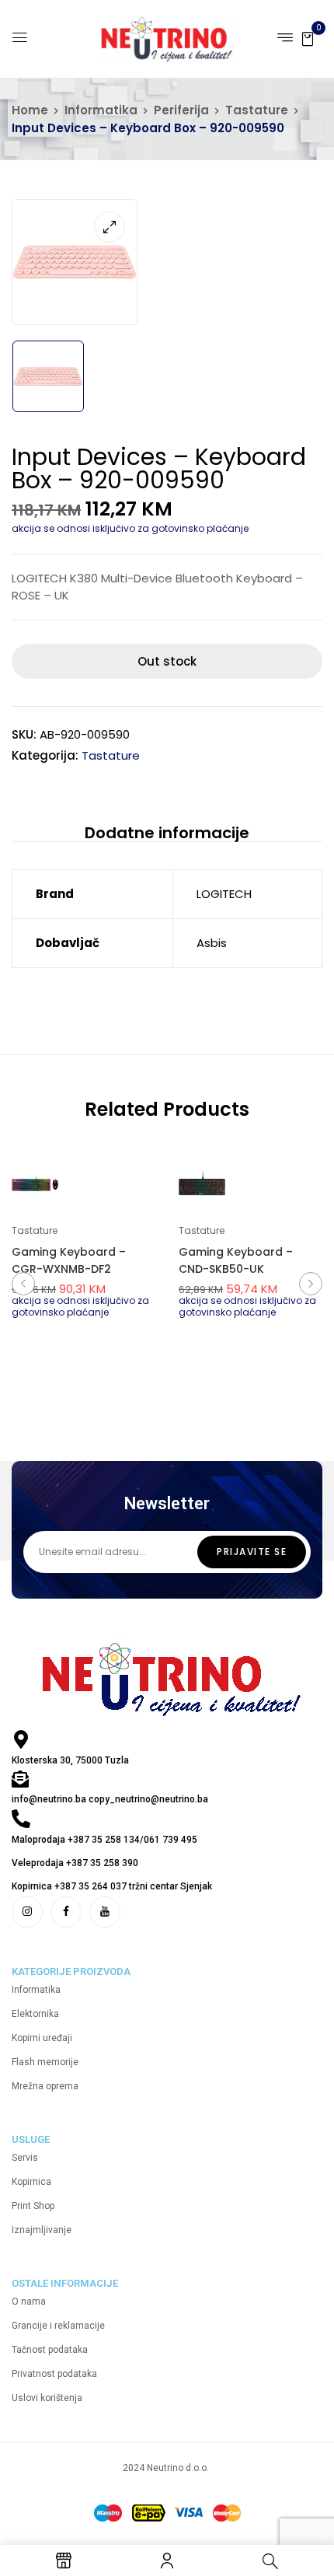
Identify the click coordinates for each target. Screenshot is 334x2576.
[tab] (167, 832)
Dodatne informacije (167, 833)
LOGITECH (224, 894)
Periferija (181, 110)
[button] (308, 38)
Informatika (101, 110)
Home (30, 110)
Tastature (257, 110)
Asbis (212, 943)
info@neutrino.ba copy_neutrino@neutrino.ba (110, 1799)
